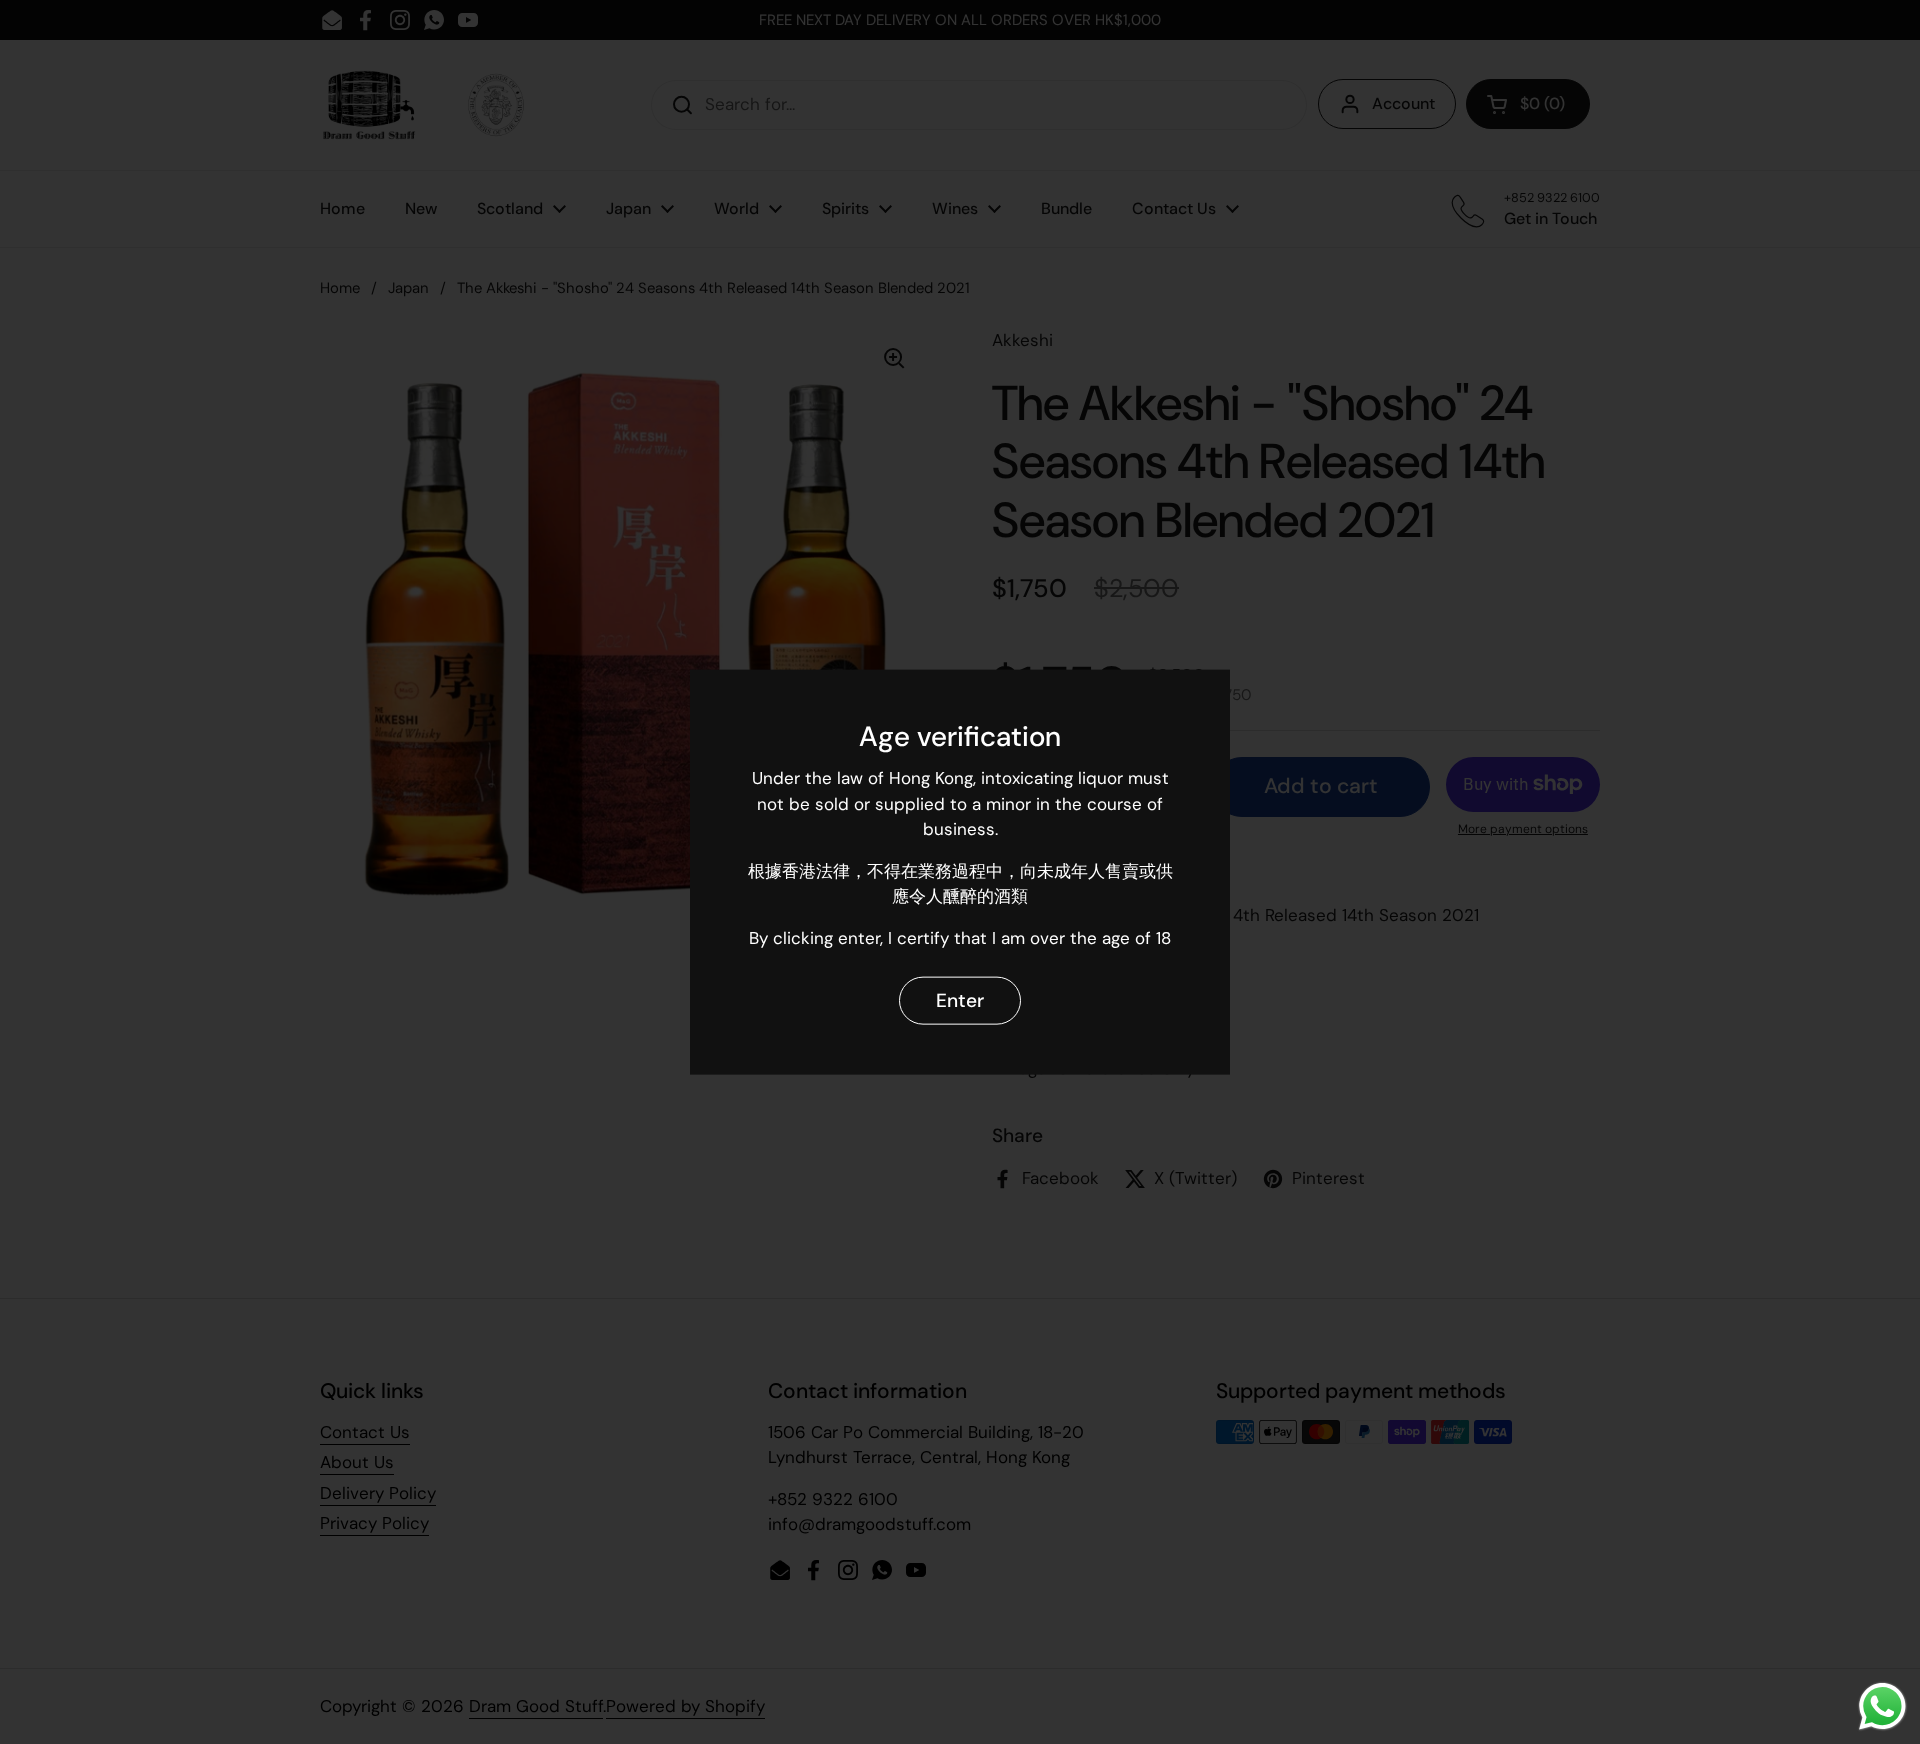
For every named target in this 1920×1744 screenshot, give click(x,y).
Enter (960, 999)
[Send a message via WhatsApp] (1882, 1706)
